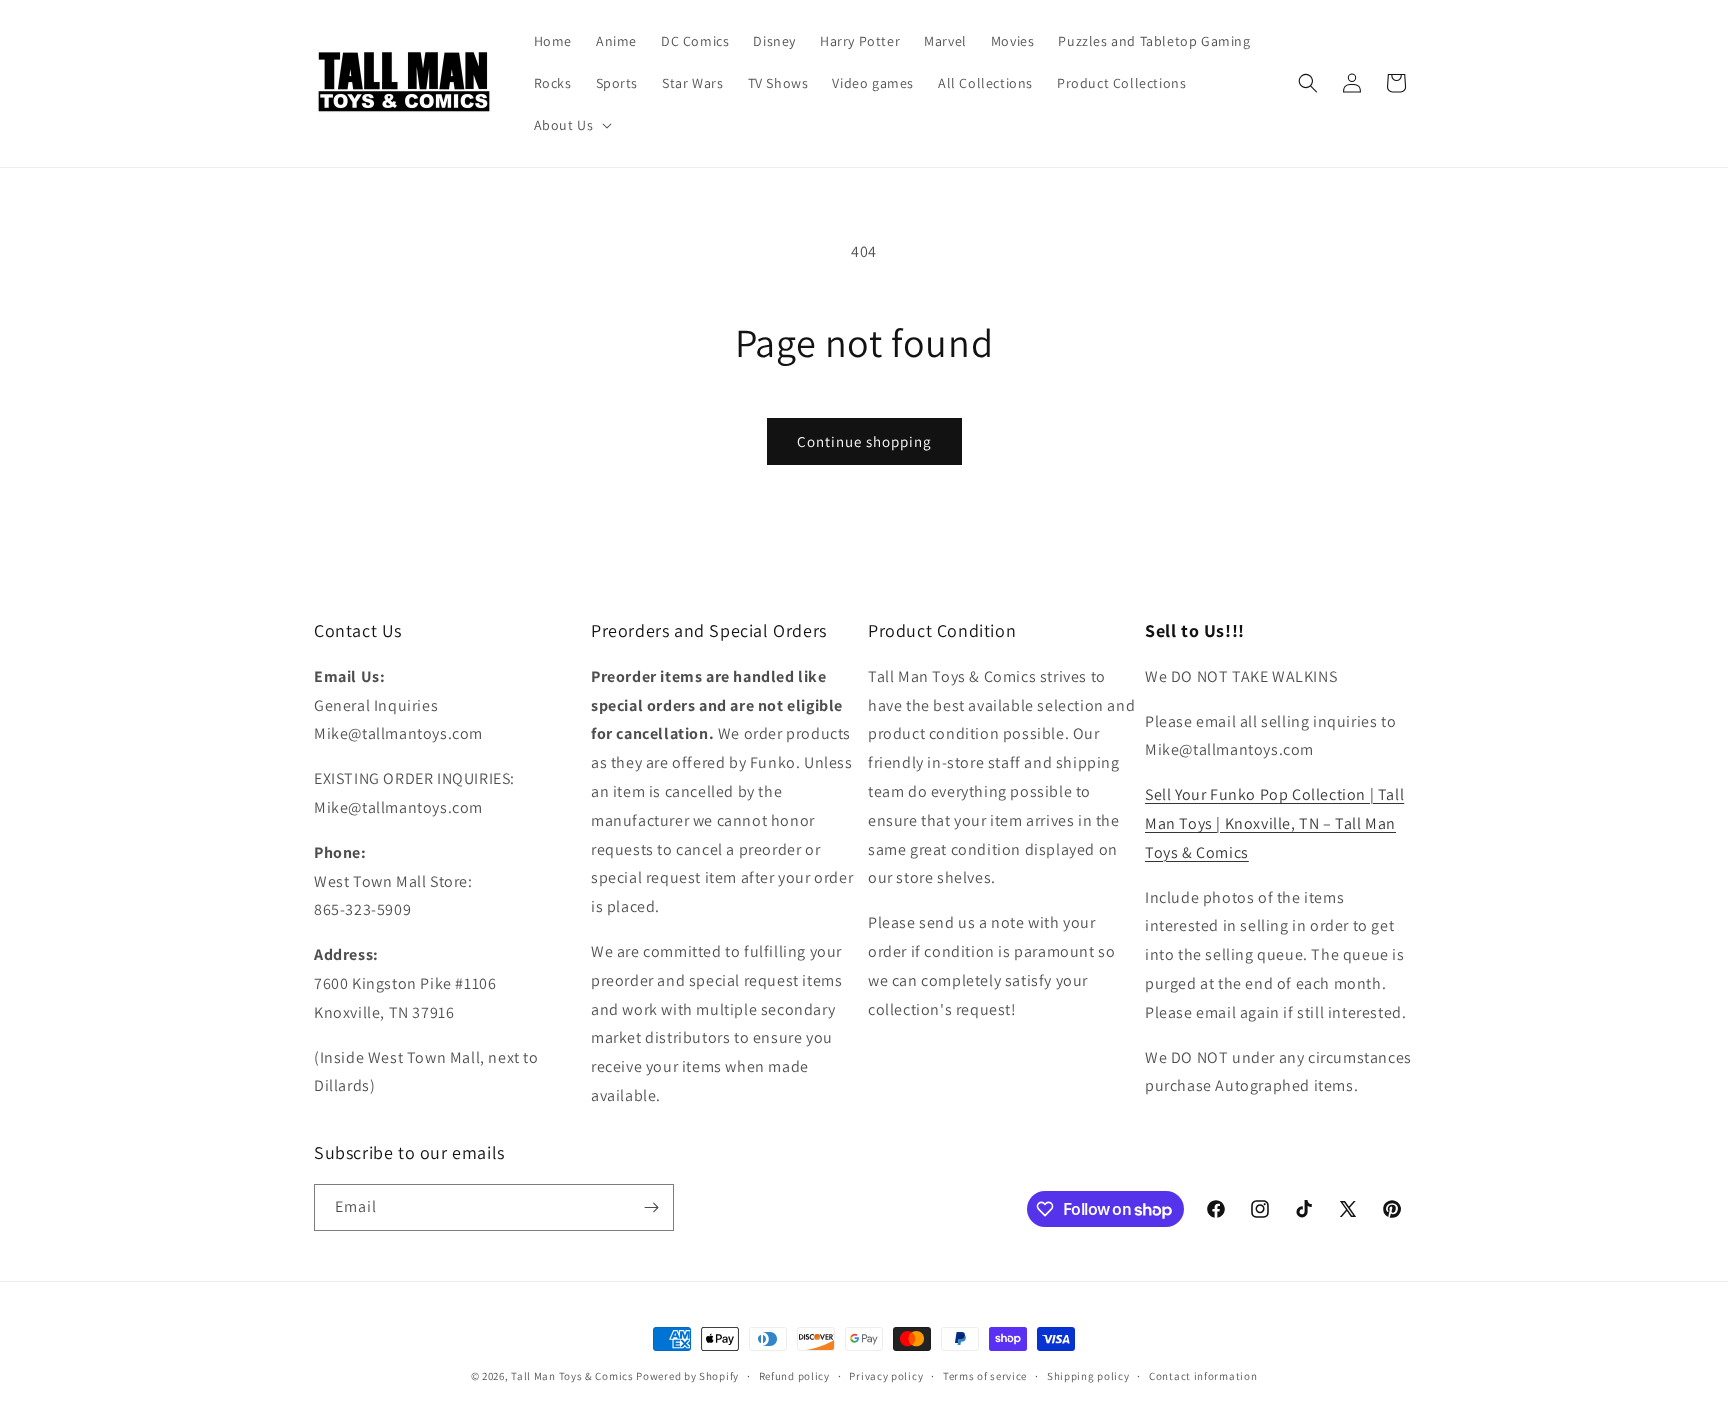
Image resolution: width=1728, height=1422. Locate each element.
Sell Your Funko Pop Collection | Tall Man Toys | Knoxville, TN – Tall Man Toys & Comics (1274, 823)
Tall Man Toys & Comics (572, 1376)
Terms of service (985, 1376)
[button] (571, 125)
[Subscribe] (651, 1207)
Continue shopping (864, 441)
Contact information (1203, 1376)
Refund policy (794, 1376)
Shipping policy (1088, 1376)
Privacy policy (886, 1376)
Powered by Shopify (687, 1376)
